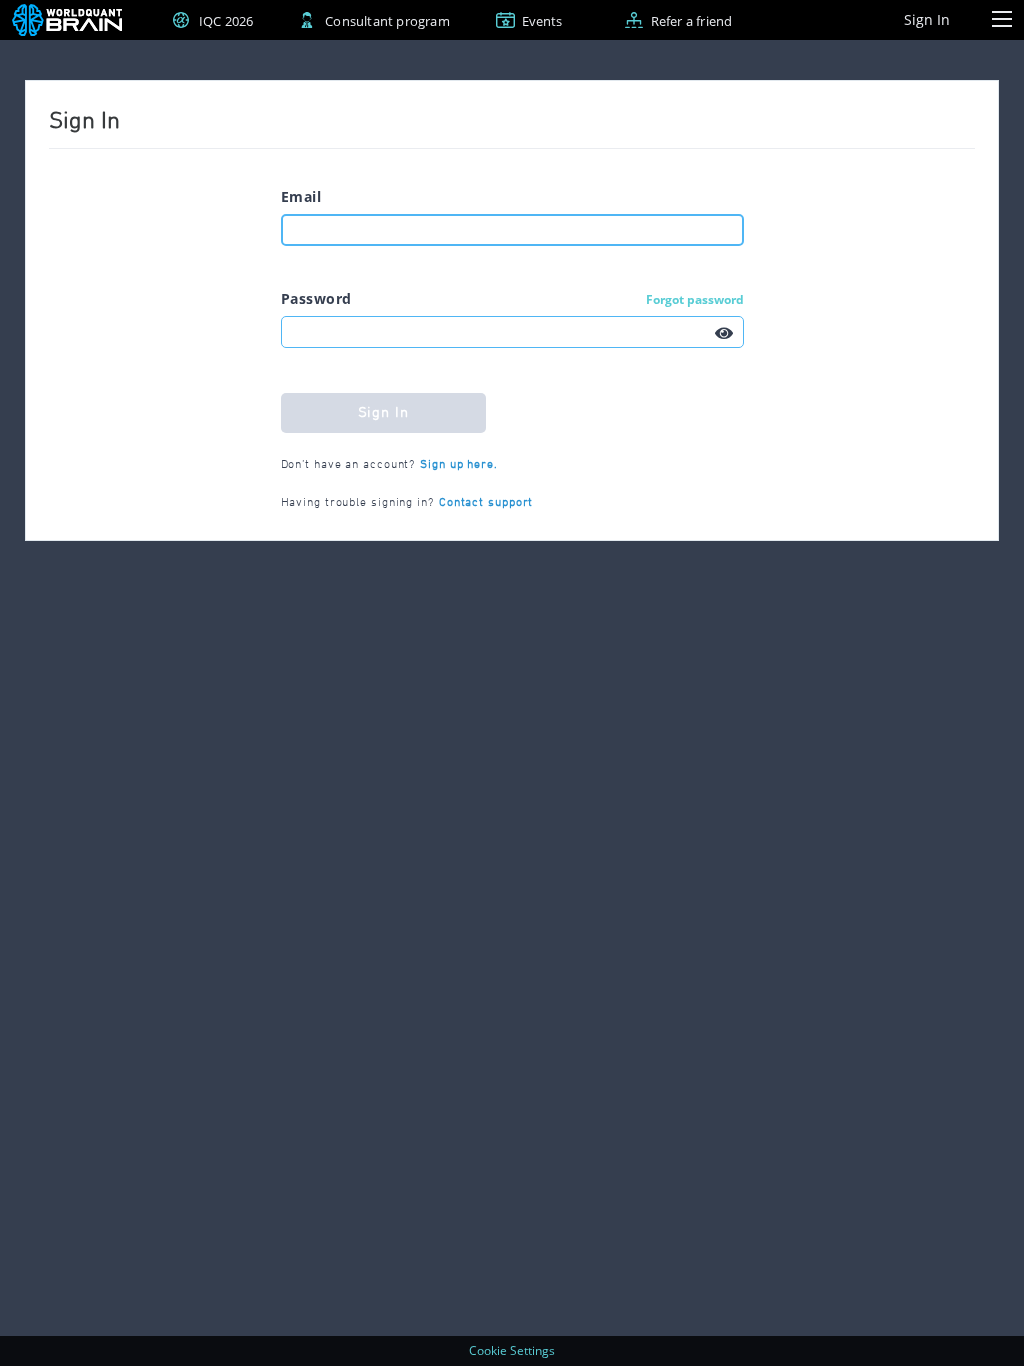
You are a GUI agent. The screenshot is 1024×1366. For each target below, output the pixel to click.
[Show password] (724, 332)
